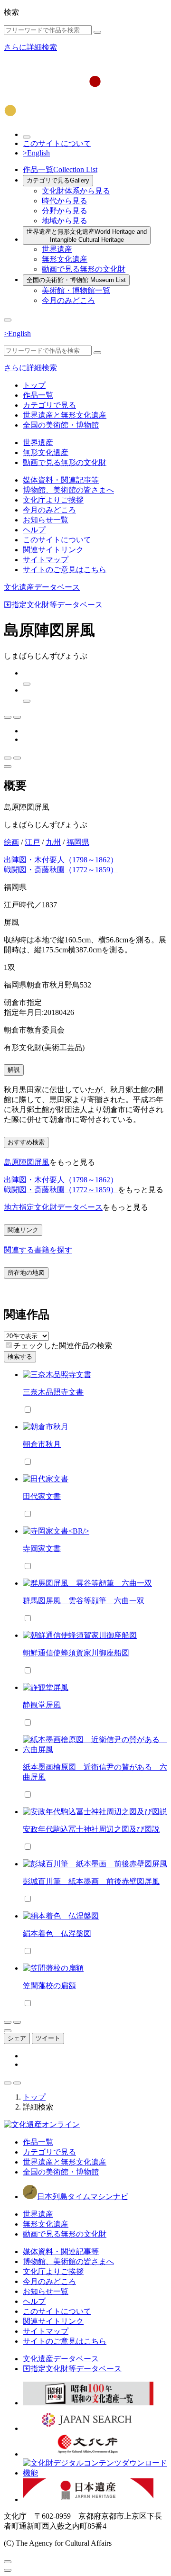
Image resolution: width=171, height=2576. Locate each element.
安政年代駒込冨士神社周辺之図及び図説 (91, 1829)
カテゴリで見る (58, 180)
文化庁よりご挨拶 (53, 500)
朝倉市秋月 (42, 1444)
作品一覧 (60, 169)
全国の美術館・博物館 (76, 280)
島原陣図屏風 (27, 1162)
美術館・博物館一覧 (76, 290)
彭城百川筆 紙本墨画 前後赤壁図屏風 (91, 1881)
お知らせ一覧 (46, 520)
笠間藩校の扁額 (49, 1986)
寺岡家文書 (42, 1548)
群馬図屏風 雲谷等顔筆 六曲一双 (84, 1601)
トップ (34, 385)
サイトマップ (46, 560)
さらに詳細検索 (30, 47)
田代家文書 (42, 1496)
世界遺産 (57, 249)
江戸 (32, 842)
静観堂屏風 (42, 1705)
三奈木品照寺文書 (53, 1392)
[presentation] (9, 1345)
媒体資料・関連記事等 (61, 480)
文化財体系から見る (76, 191)
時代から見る (65, 201)
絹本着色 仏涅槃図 (57, 1933)
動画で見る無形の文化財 (84, 269)
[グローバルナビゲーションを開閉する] (8, 320)
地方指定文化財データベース (53, 1207)
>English (36, 153)
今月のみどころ (68, 300)
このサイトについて (57, 143)
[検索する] (97, 32)
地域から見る (65, 221)
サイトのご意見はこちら (65, 570)
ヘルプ (34, 530)
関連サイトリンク (53, 550)
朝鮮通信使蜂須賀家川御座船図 (76, 1653)
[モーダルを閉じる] (8, 2562)
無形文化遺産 (65, 259)
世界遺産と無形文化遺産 (87, 236)
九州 (53, 842)
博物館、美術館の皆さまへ (68, 490)
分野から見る (65, 211)
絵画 (11, 842)
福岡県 (78, 842)
